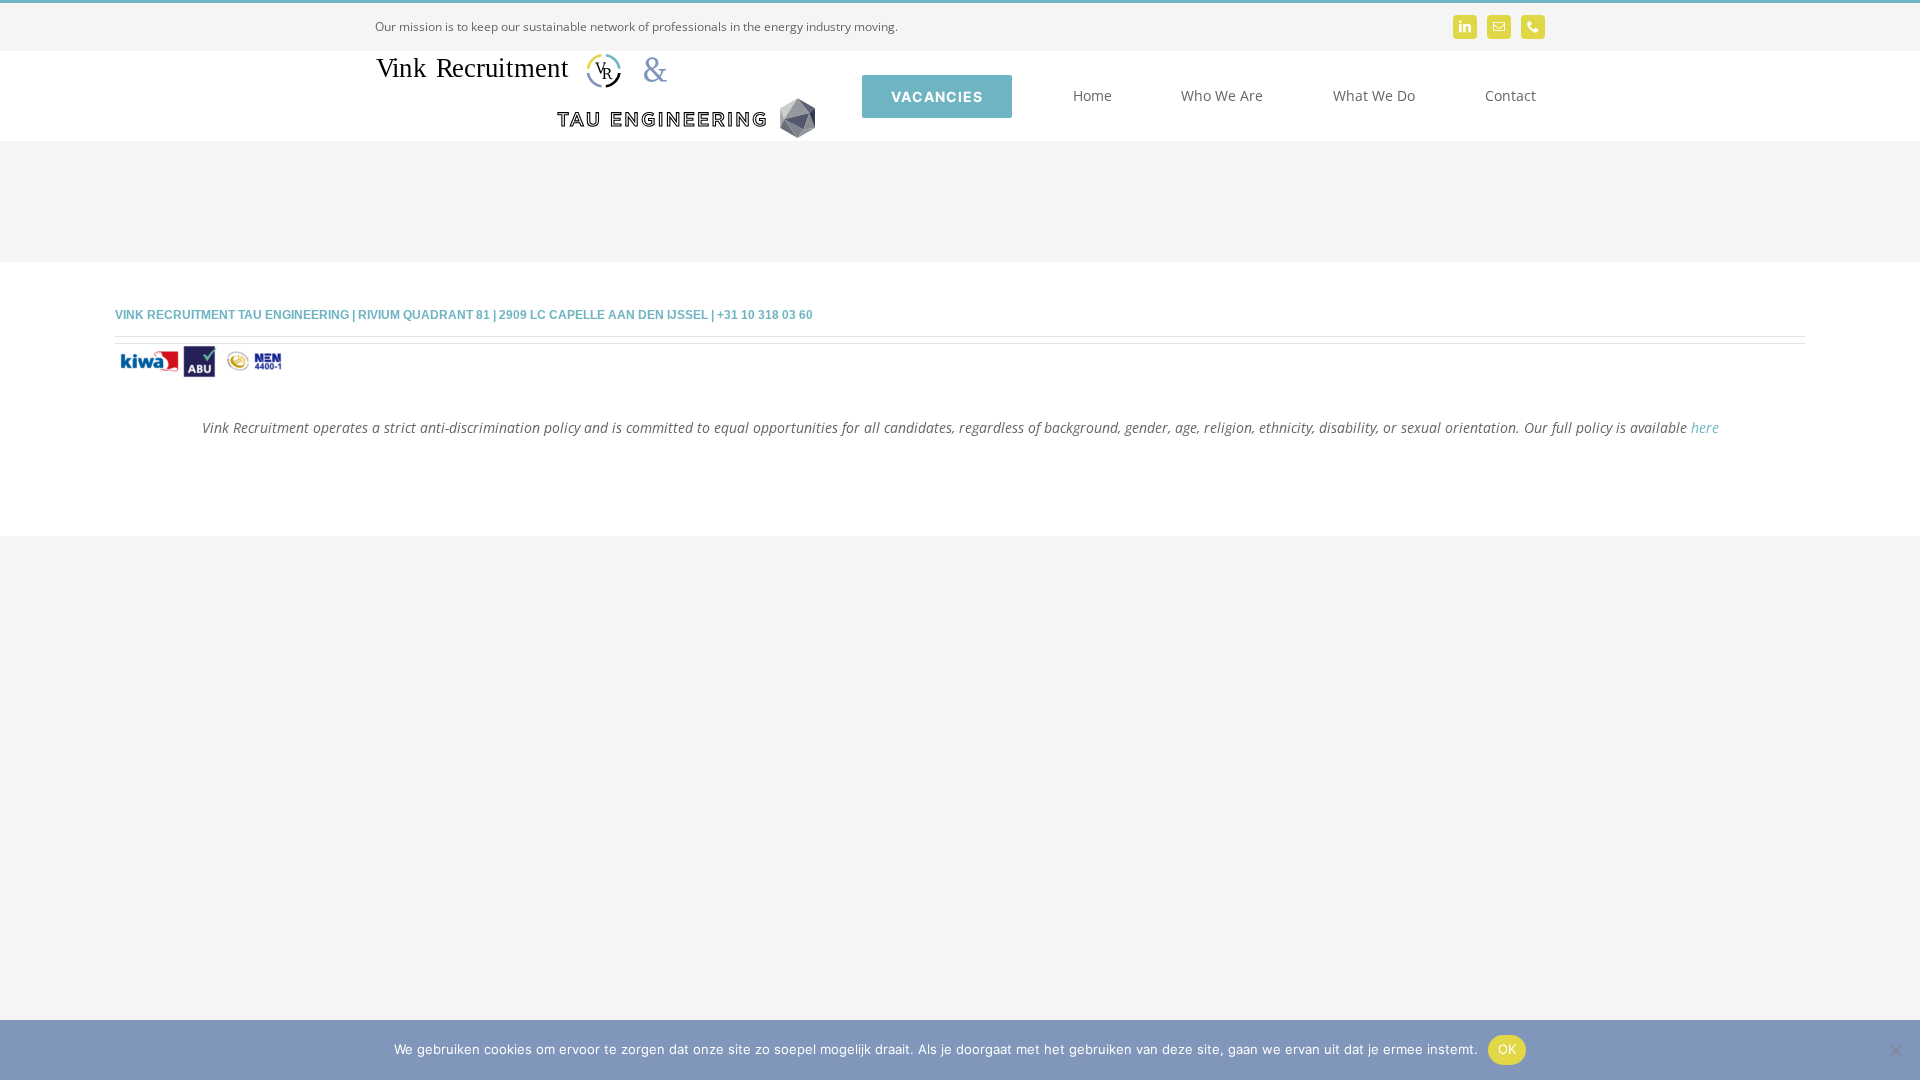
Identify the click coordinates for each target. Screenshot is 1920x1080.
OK (1507, 1049)
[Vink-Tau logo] (595, 60)
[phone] (1533, 27)
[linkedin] (1465, 27)
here (1705, 427)
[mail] (1499, 27)
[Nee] (1895, 1050)
